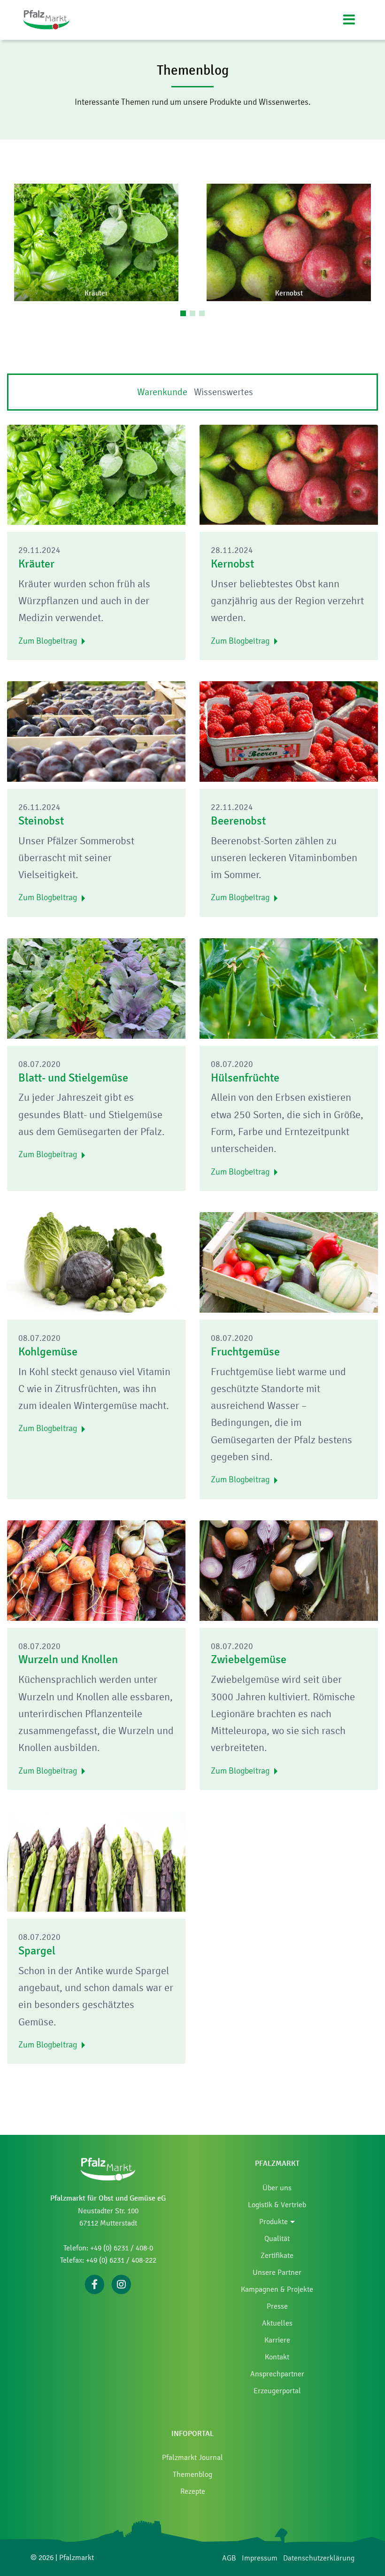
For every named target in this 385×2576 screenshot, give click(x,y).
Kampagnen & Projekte (277, 2289)
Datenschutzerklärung (319, 2558)
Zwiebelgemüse (249, 1659)
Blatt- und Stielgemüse (73, 1078)
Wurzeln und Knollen (68, 1659)
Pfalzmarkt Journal (192, 2457)
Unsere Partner (277, 2272)
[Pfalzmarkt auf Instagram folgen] (121, 2284)
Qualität (277, 2238)
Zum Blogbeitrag (48, 641)
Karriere (277, 2340)
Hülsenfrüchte (245, 1078)
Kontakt (277, 2357)
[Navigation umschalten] (349, 20)
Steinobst (41, 821)
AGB (229, 2558)
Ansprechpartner (277, 2374)
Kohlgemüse (48, 1352)
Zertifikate (277, 2255)
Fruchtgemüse (245, 1352)
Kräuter (36, 564)
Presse (277, 2306)
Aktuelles (277, 2323)
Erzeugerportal (277, 2391)
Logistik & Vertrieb (277, 2205)
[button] (96, 242)
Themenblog (192, 2474)
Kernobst (232, 564)
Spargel (37, 1951)
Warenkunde (162, 392)
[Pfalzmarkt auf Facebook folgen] (95, 2284)
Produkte (273, 2222)
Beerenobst (238, 821)
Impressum (260, 2558)
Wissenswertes (223, 392)
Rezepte (193, 2491)
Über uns (277, 2188)
